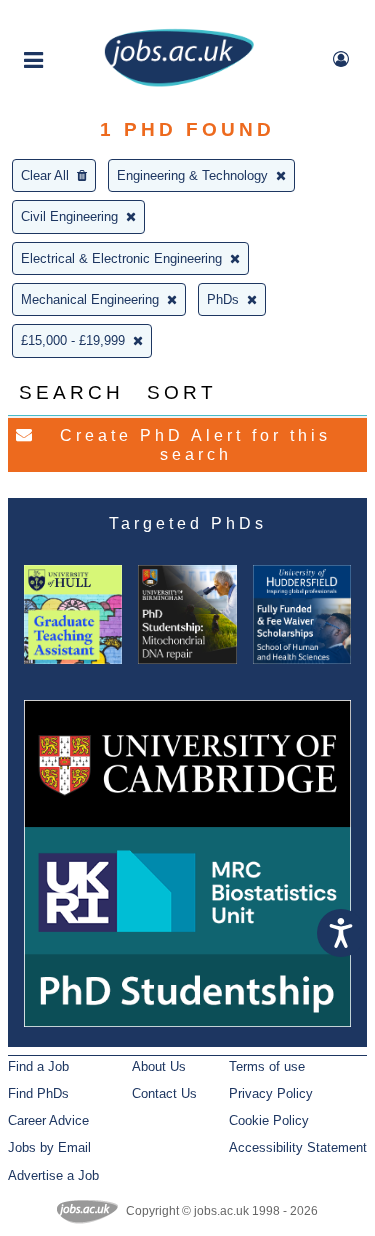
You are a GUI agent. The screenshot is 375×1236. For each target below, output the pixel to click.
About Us (159, 1066)
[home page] (179, 82)
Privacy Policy (271, 1093)
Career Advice (48, 1120)
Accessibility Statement (298, 1147)
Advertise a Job (53, 1175)
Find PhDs (38, 1093)
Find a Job (38, 1066)
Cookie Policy (269, 1120)
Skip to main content (80, 17)
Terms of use (267, 1066)
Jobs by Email (49, 1147)
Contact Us (164, 1093)
